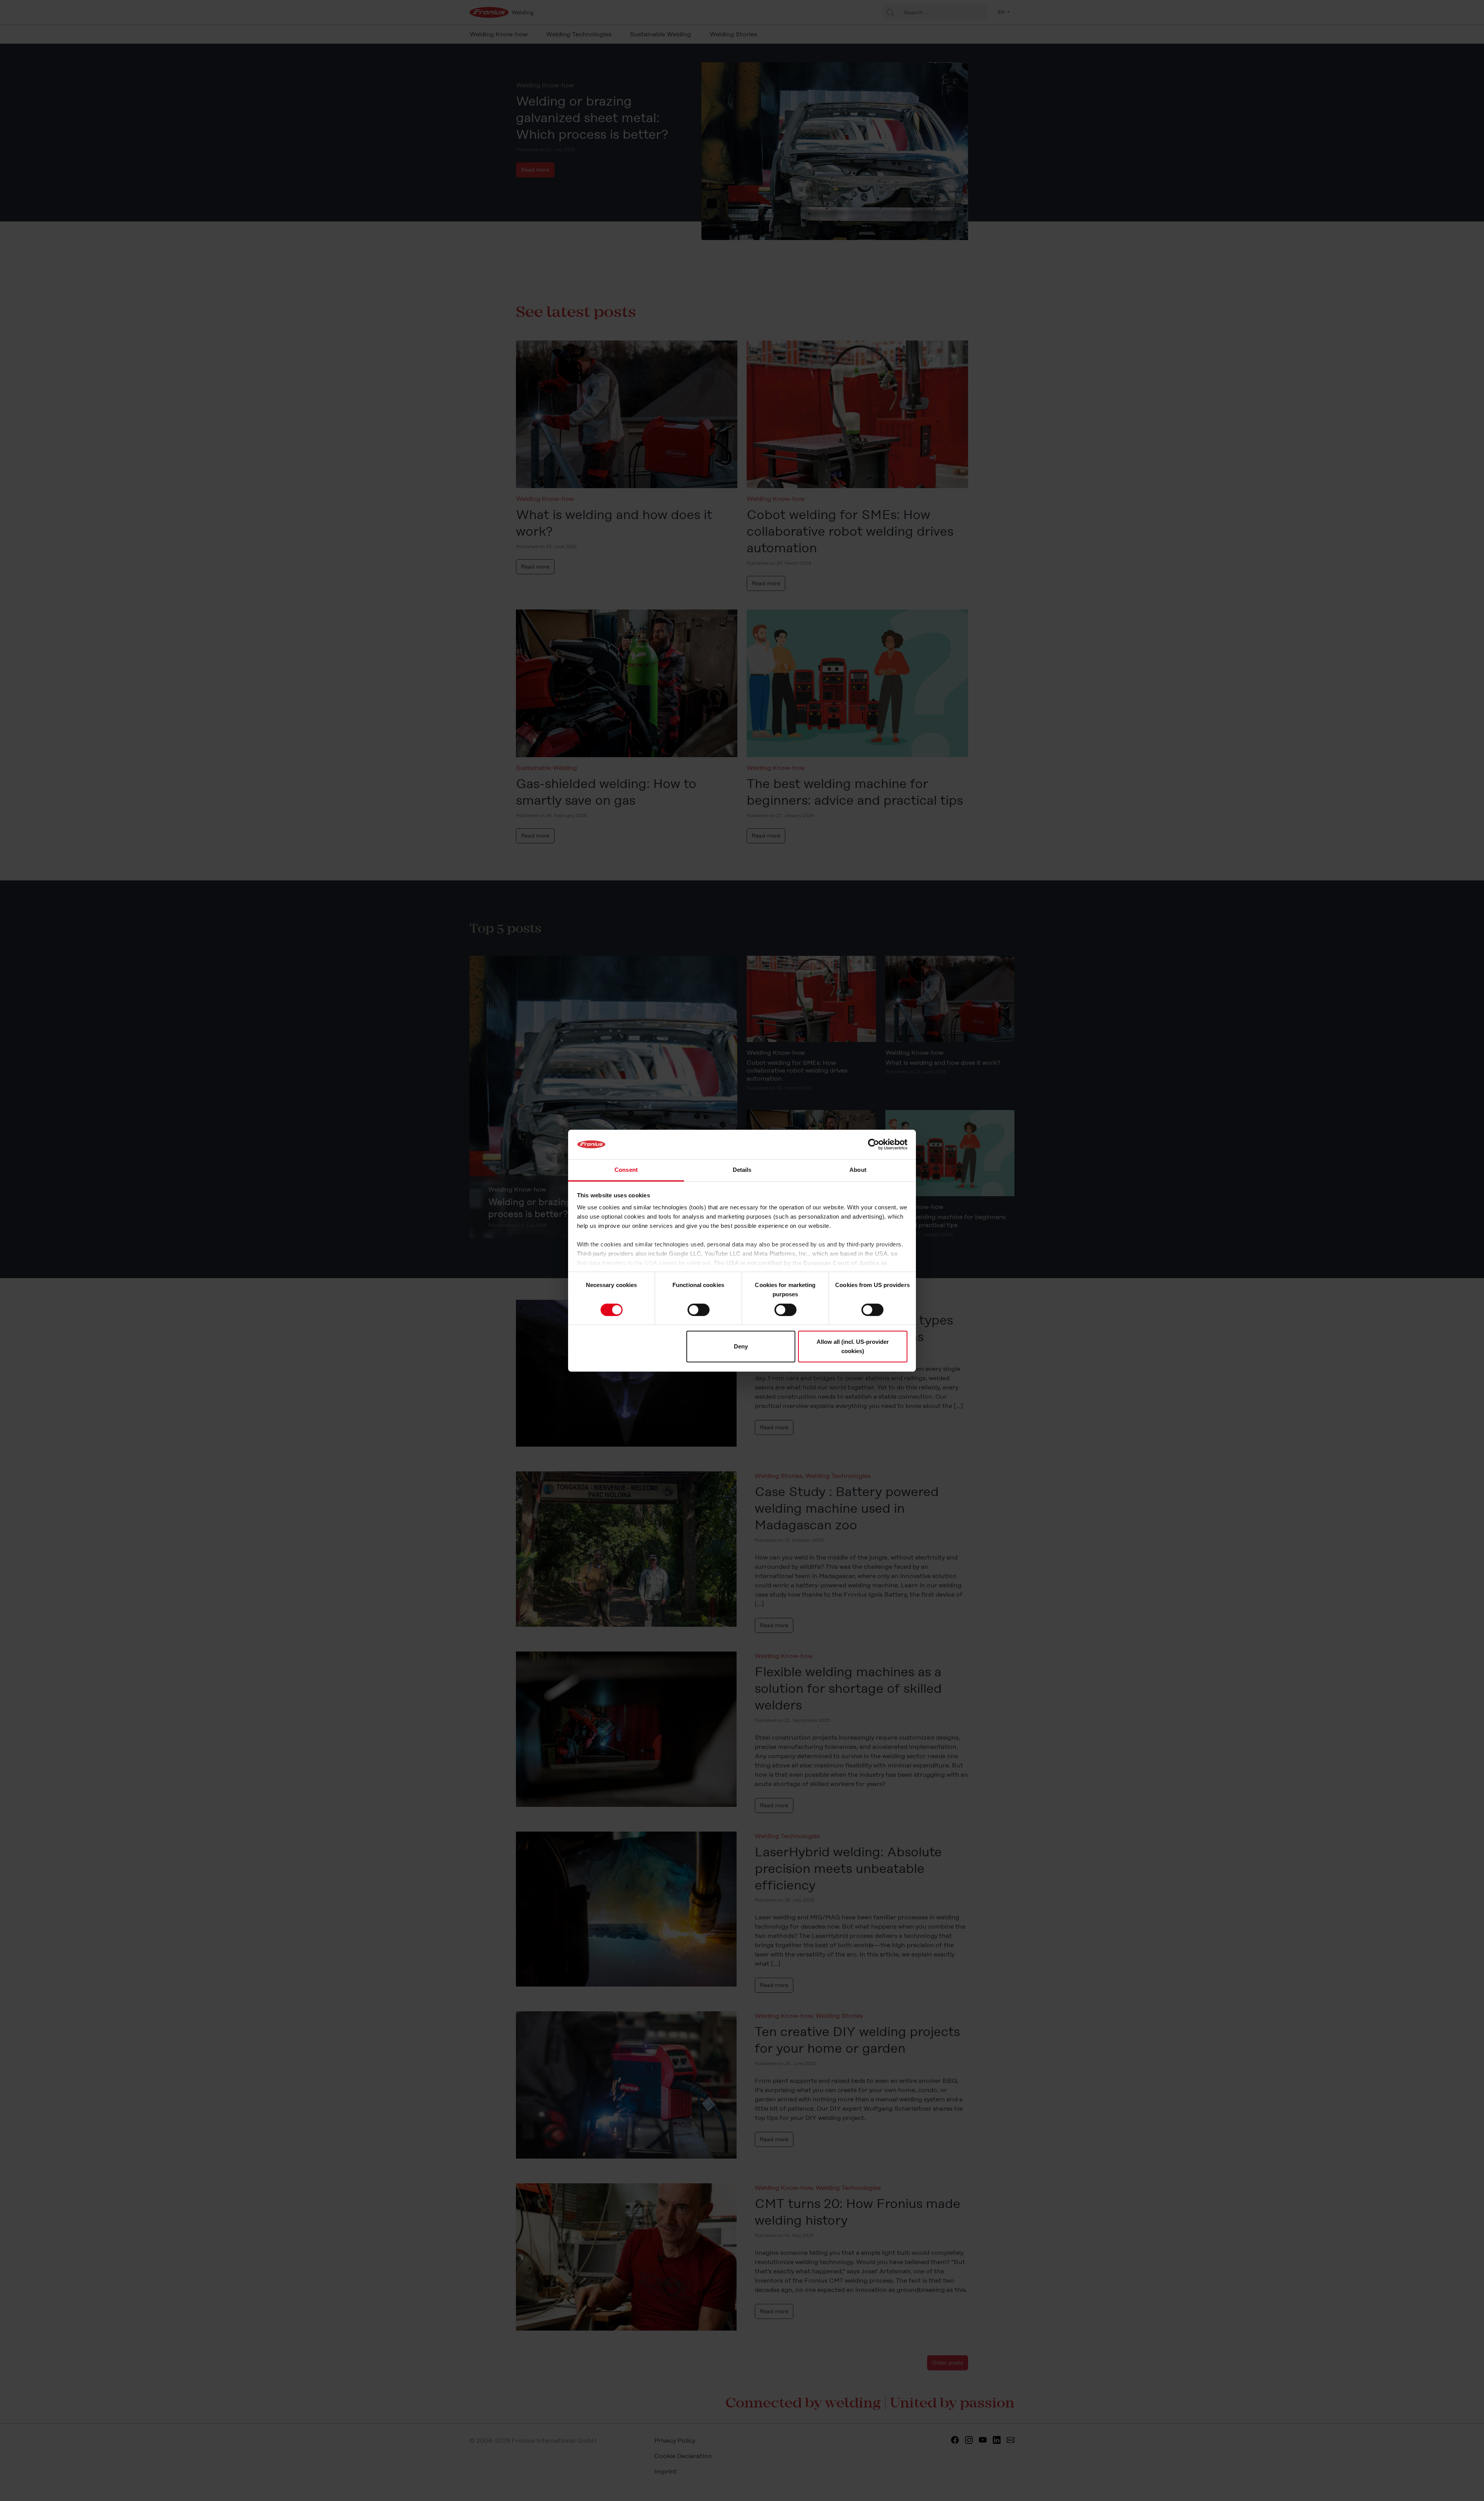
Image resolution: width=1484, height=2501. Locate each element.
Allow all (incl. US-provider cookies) (853, 1346)
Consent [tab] (626, 1170)
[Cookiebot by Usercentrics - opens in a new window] (874, 1144)
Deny (741, 1346)
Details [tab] (742, 1170)
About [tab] (858, 1170)
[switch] (699, 1310)
